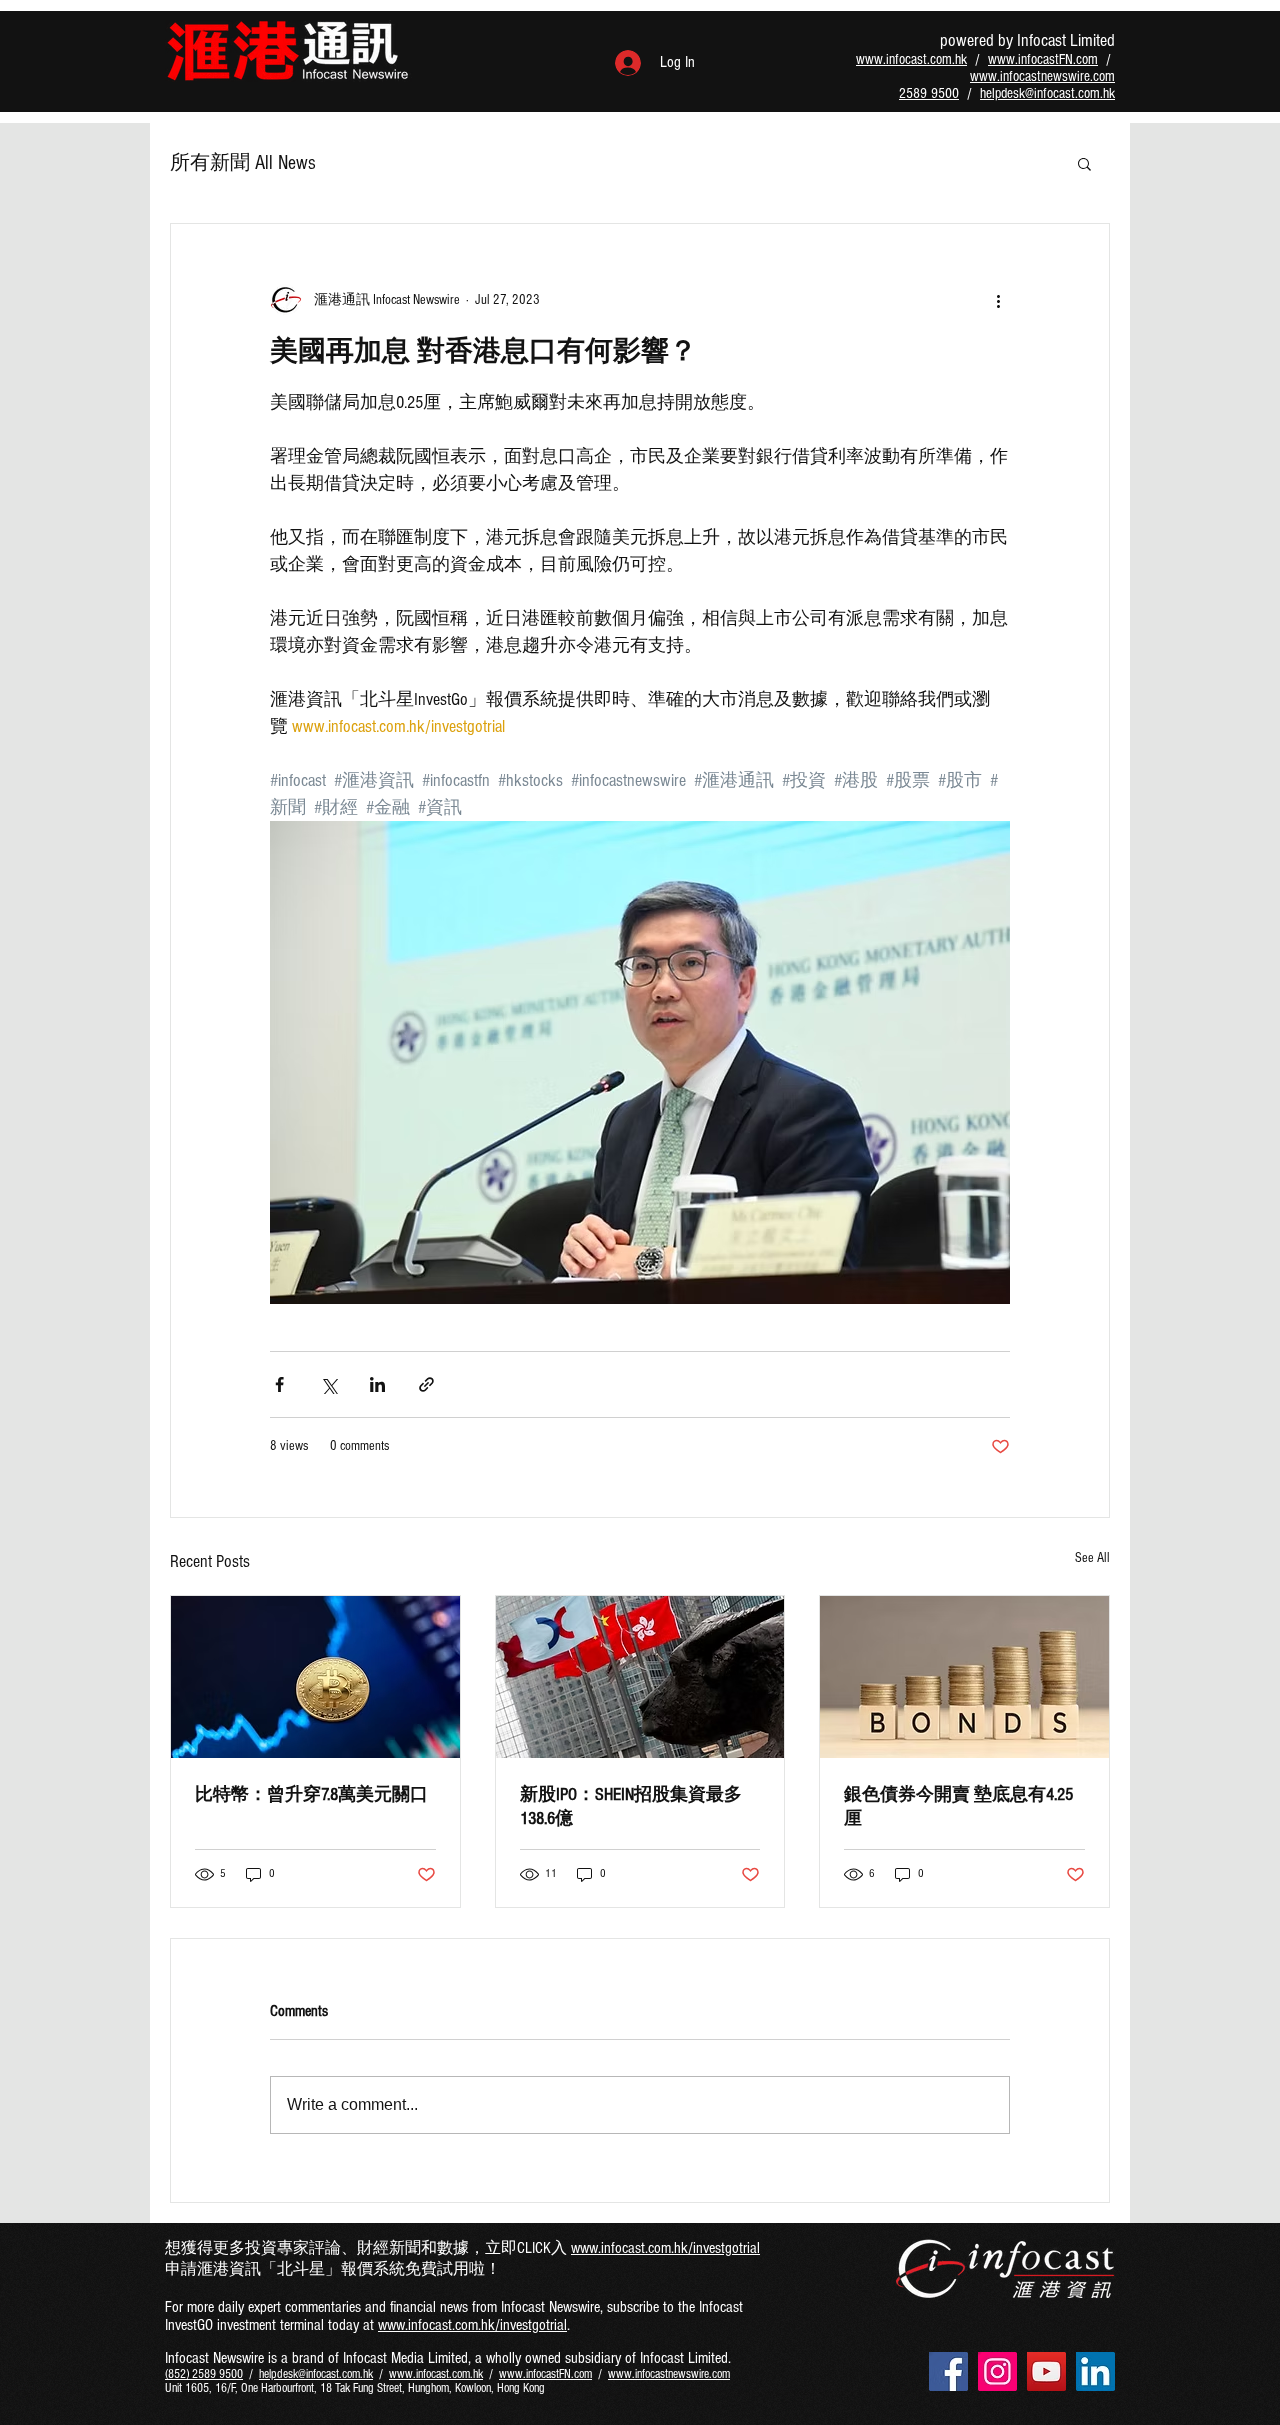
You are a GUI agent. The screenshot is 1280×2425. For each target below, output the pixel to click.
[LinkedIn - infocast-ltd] (1095, 2371)
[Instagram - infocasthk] (997, 2371)
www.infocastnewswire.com (1042, 76)
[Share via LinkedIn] (377, 1384)
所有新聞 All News (243, 163)
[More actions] (998, 300)
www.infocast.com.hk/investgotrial (665, 2248)
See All (1092, 1558)
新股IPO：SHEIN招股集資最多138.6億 (631, 1806)
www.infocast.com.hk (911, 59)
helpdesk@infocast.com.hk (1047, 93)
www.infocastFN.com (1043, 59)
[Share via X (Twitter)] (328, 1384)
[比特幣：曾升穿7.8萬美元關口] (315, 1677)
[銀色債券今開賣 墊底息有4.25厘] (964, 1677)
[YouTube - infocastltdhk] (1046, 2371)
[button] (1084, 163)
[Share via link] (426, 1384)
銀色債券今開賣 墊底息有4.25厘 (958, 1806)
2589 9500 (929, 93)
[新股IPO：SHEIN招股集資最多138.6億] (640, 1677)
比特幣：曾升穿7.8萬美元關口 (311, 1794)
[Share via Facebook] (279, 1384)
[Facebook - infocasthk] (948, 2371)
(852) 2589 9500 (204, 2374)
